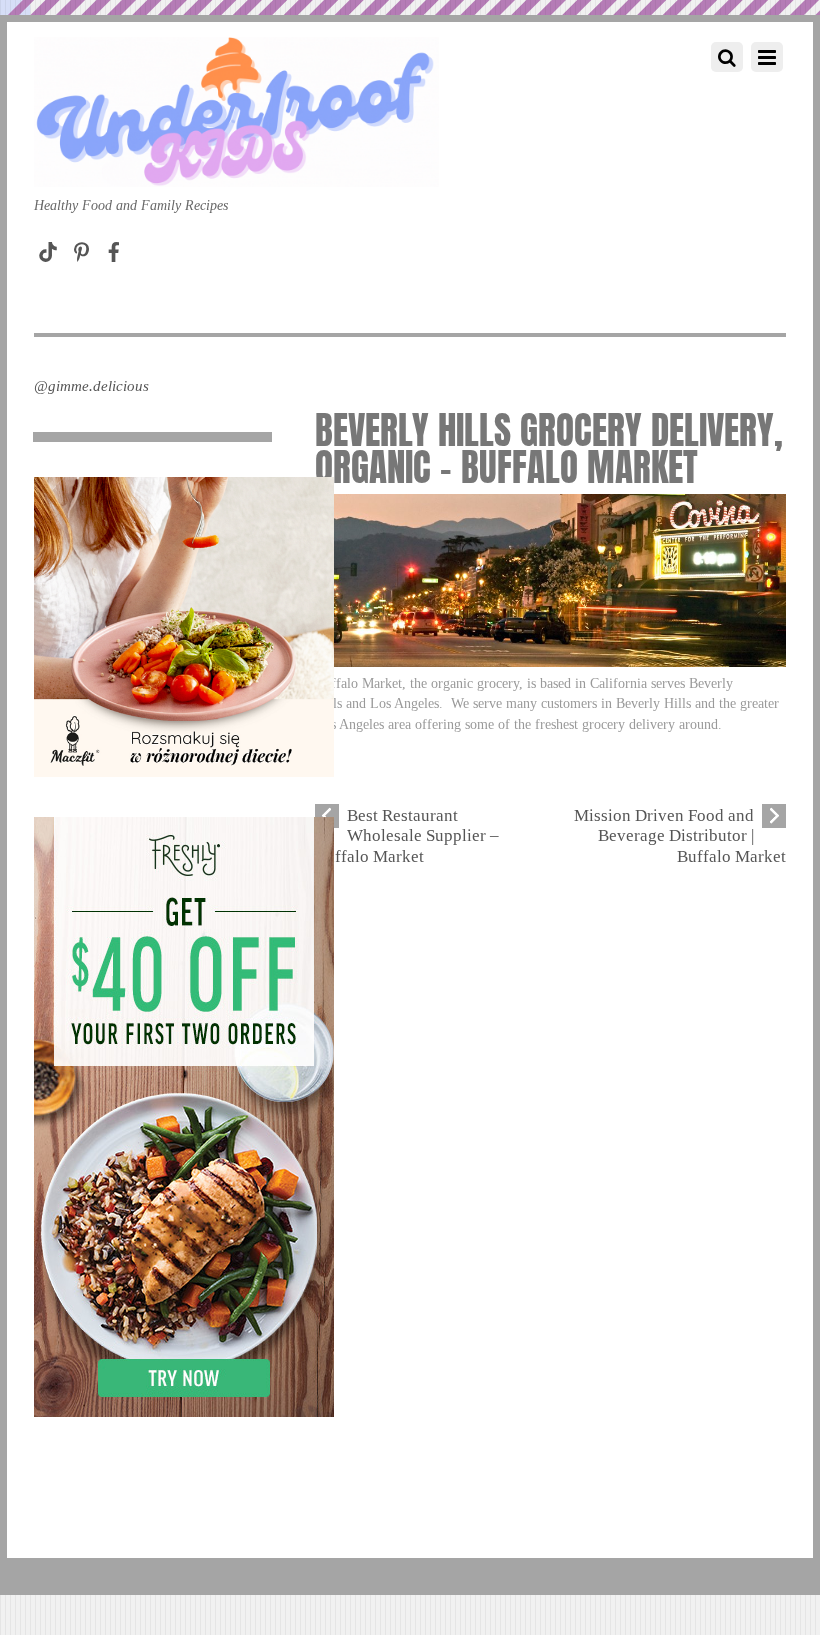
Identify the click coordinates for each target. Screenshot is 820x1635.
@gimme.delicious (91, 386)
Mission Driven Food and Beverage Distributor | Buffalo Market (680, 836)
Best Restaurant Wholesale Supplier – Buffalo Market (407, 836)
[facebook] (114, 247)
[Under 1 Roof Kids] (236, 167)
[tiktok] (48, 247)
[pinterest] (81, 247)
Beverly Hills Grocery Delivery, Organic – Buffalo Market (549, 449)
